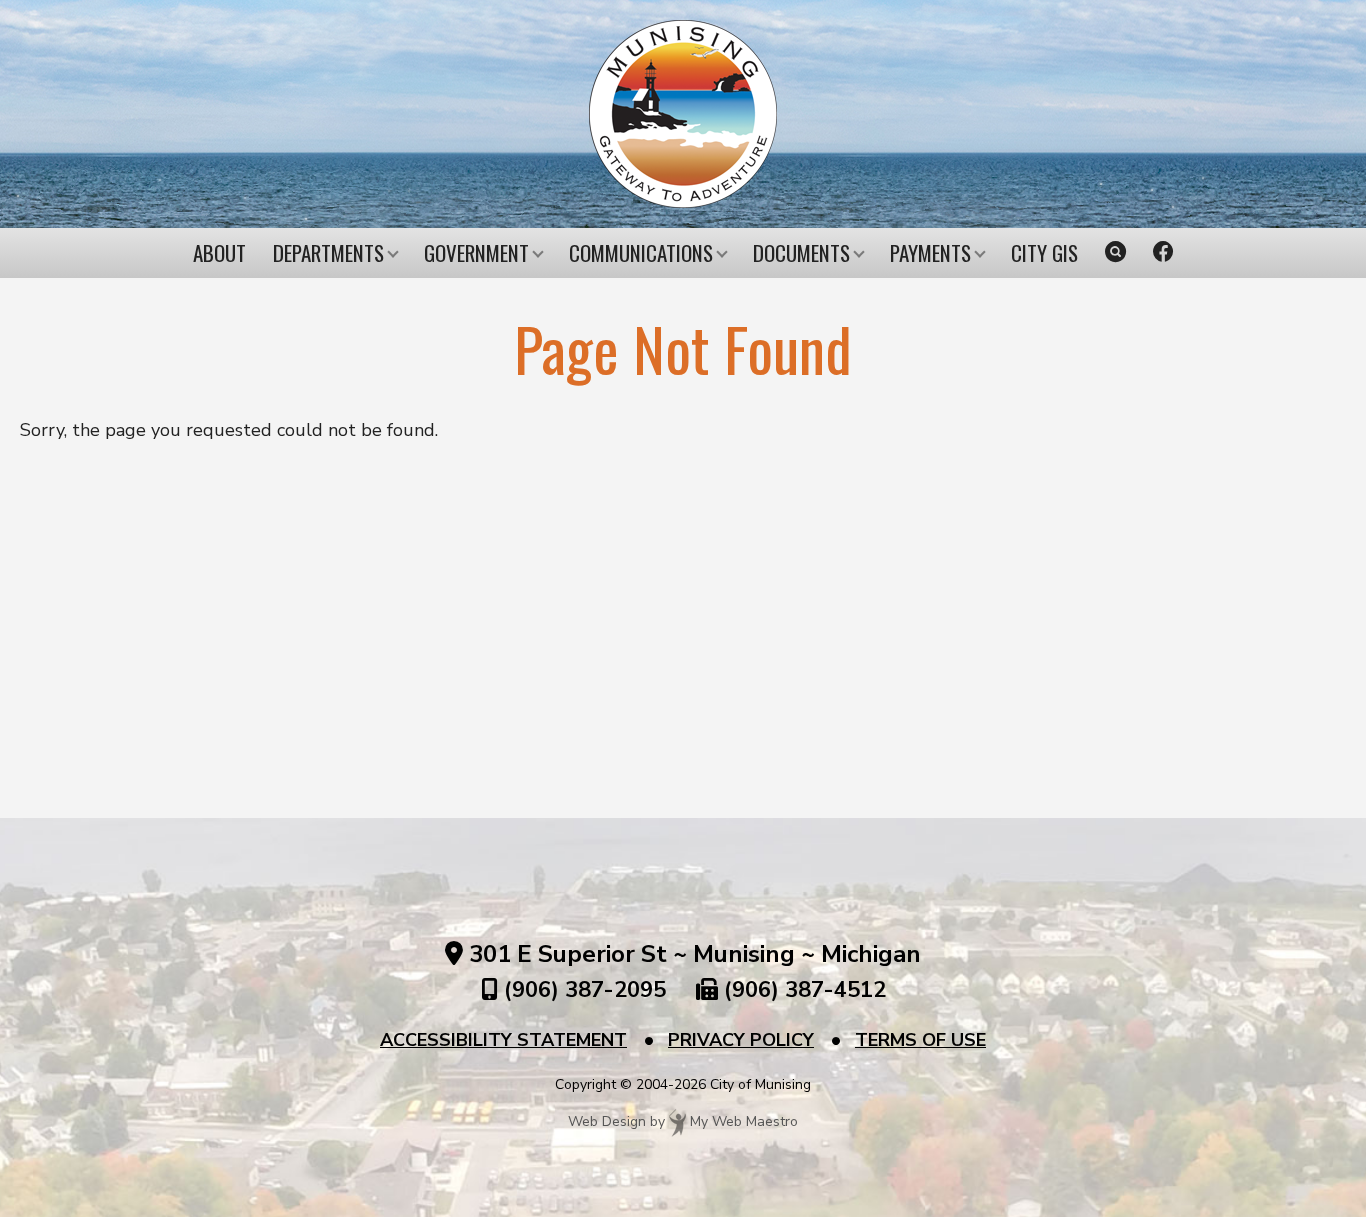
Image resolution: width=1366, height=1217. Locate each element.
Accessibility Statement (503, 1040)
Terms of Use (920, 1040)
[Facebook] (1163, 253)
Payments (930, 252)
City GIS (1044, 252)
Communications (641, 252)
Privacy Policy (741, 1040)
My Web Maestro (744, 1122)
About (219, 252)
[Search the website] (1115, 253)
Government (476, 252)
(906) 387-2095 (585, 990)
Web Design (607, 1122)
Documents (801, 252)
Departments (328, 252)
